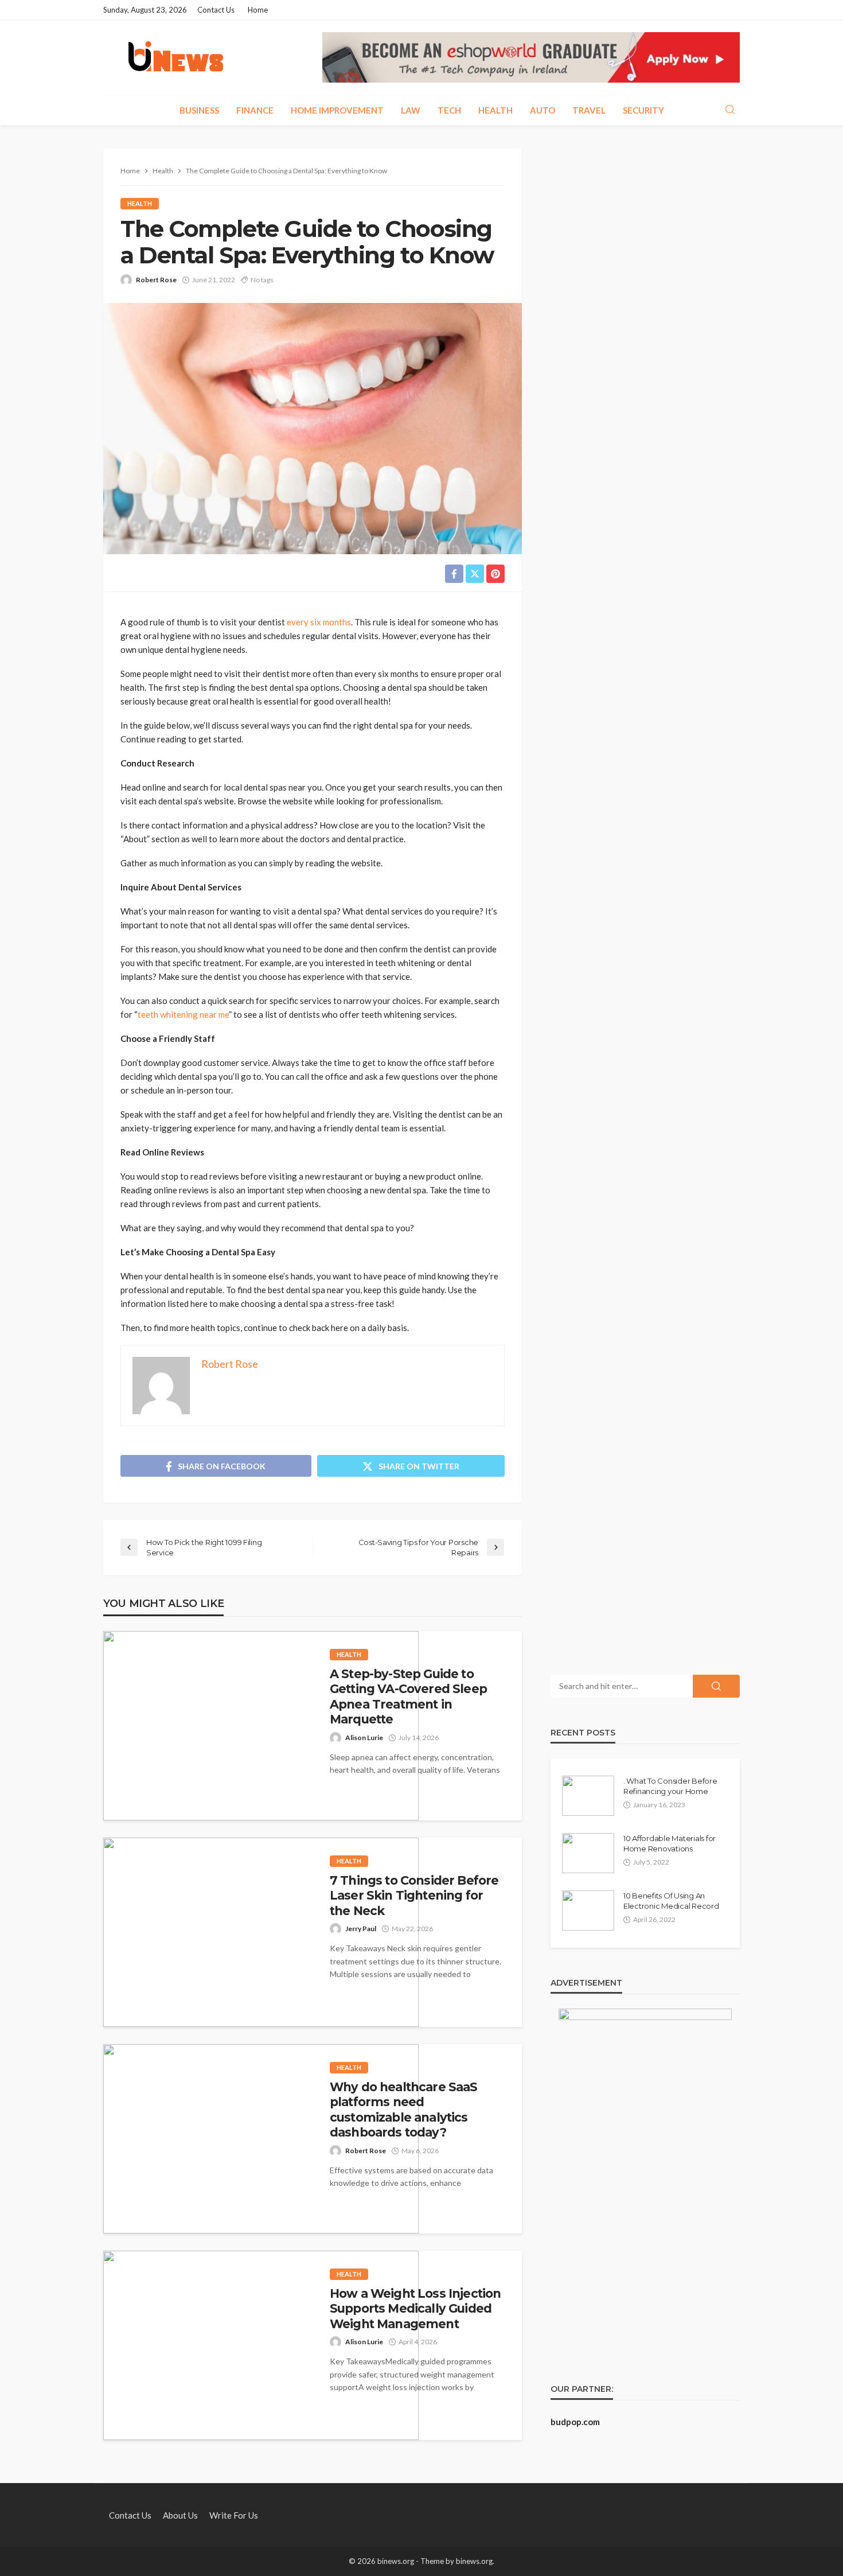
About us (180, 2515)
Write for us (234, 2515)
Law (411, 110)
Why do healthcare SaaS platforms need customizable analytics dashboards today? (404, 2110)
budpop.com (575, 2422)
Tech (449, 110)
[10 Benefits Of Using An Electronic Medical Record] (588, 1910)
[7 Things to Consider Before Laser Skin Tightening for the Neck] (261, 1932)
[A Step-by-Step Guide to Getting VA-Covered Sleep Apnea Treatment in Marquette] (261, 1726)
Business (199, 110)
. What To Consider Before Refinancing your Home (670, 1786)
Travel (589, 110)
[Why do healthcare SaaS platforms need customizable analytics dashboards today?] (261, 2139)
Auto (543, 110)
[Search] (730, 110)
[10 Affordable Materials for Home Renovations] (588, 1853)
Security (643, 110)
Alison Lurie (364, 1738)
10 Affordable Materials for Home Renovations (670, 1843)
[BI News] (176, 57)
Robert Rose (156, 280)
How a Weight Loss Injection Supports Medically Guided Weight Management (415, 2309)
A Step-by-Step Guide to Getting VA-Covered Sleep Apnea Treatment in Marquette (408, 1696)
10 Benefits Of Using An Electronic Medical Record (671, 1901)
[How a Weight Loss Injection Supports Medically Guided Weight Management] (261, 2345)
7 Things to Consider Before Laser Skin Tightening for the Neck (414, 1896)
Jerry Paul (361, 1929)
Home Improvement (337, 110)
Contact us (216, 10)
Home (258, 10)
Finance (255, 110)
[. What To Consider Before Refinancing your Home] (588, 1796)
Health (495, 110)
